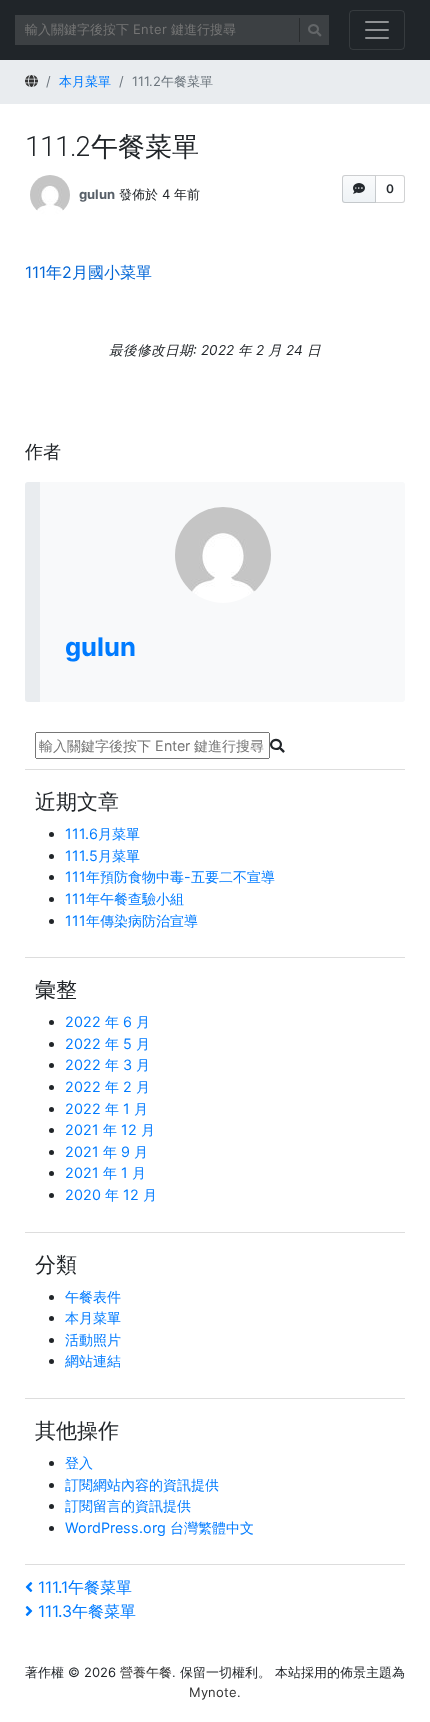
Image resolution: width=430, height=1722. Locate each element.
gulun (97, 194)
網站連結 (93, 1360)
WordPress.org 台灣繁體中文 (159, 1527)
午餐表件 (93, 1296)
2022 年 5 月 (107, 1043)
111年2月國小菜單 (88, 272)
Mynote (213, 1692)
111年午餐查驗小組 (124, 898)
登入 (79, 1462)
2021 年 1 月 (105, 1172)
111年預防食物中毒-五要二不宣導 (170, 876)
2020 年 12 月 (111, 1194)
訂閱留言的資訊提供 (128, 1505)
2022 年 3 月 (107, 1064)
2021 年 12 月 (110, 1129)
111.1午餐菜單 (84, 1587)
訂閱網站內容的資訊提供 (142, 1484)
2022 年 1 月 (106, 1108)
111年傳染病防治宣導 (131, 920)
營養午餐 (146, 1672)
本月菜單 (93, 1317)
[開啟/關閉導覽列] (377, 30)
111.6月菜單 (102, 833)
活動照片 (93, 1339)
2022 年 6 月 (107, 1021)
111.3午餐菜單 (86, 1611)
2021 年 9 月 (106, 1151)
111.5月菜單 (102, 855)
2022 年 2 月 (107, 1086)
